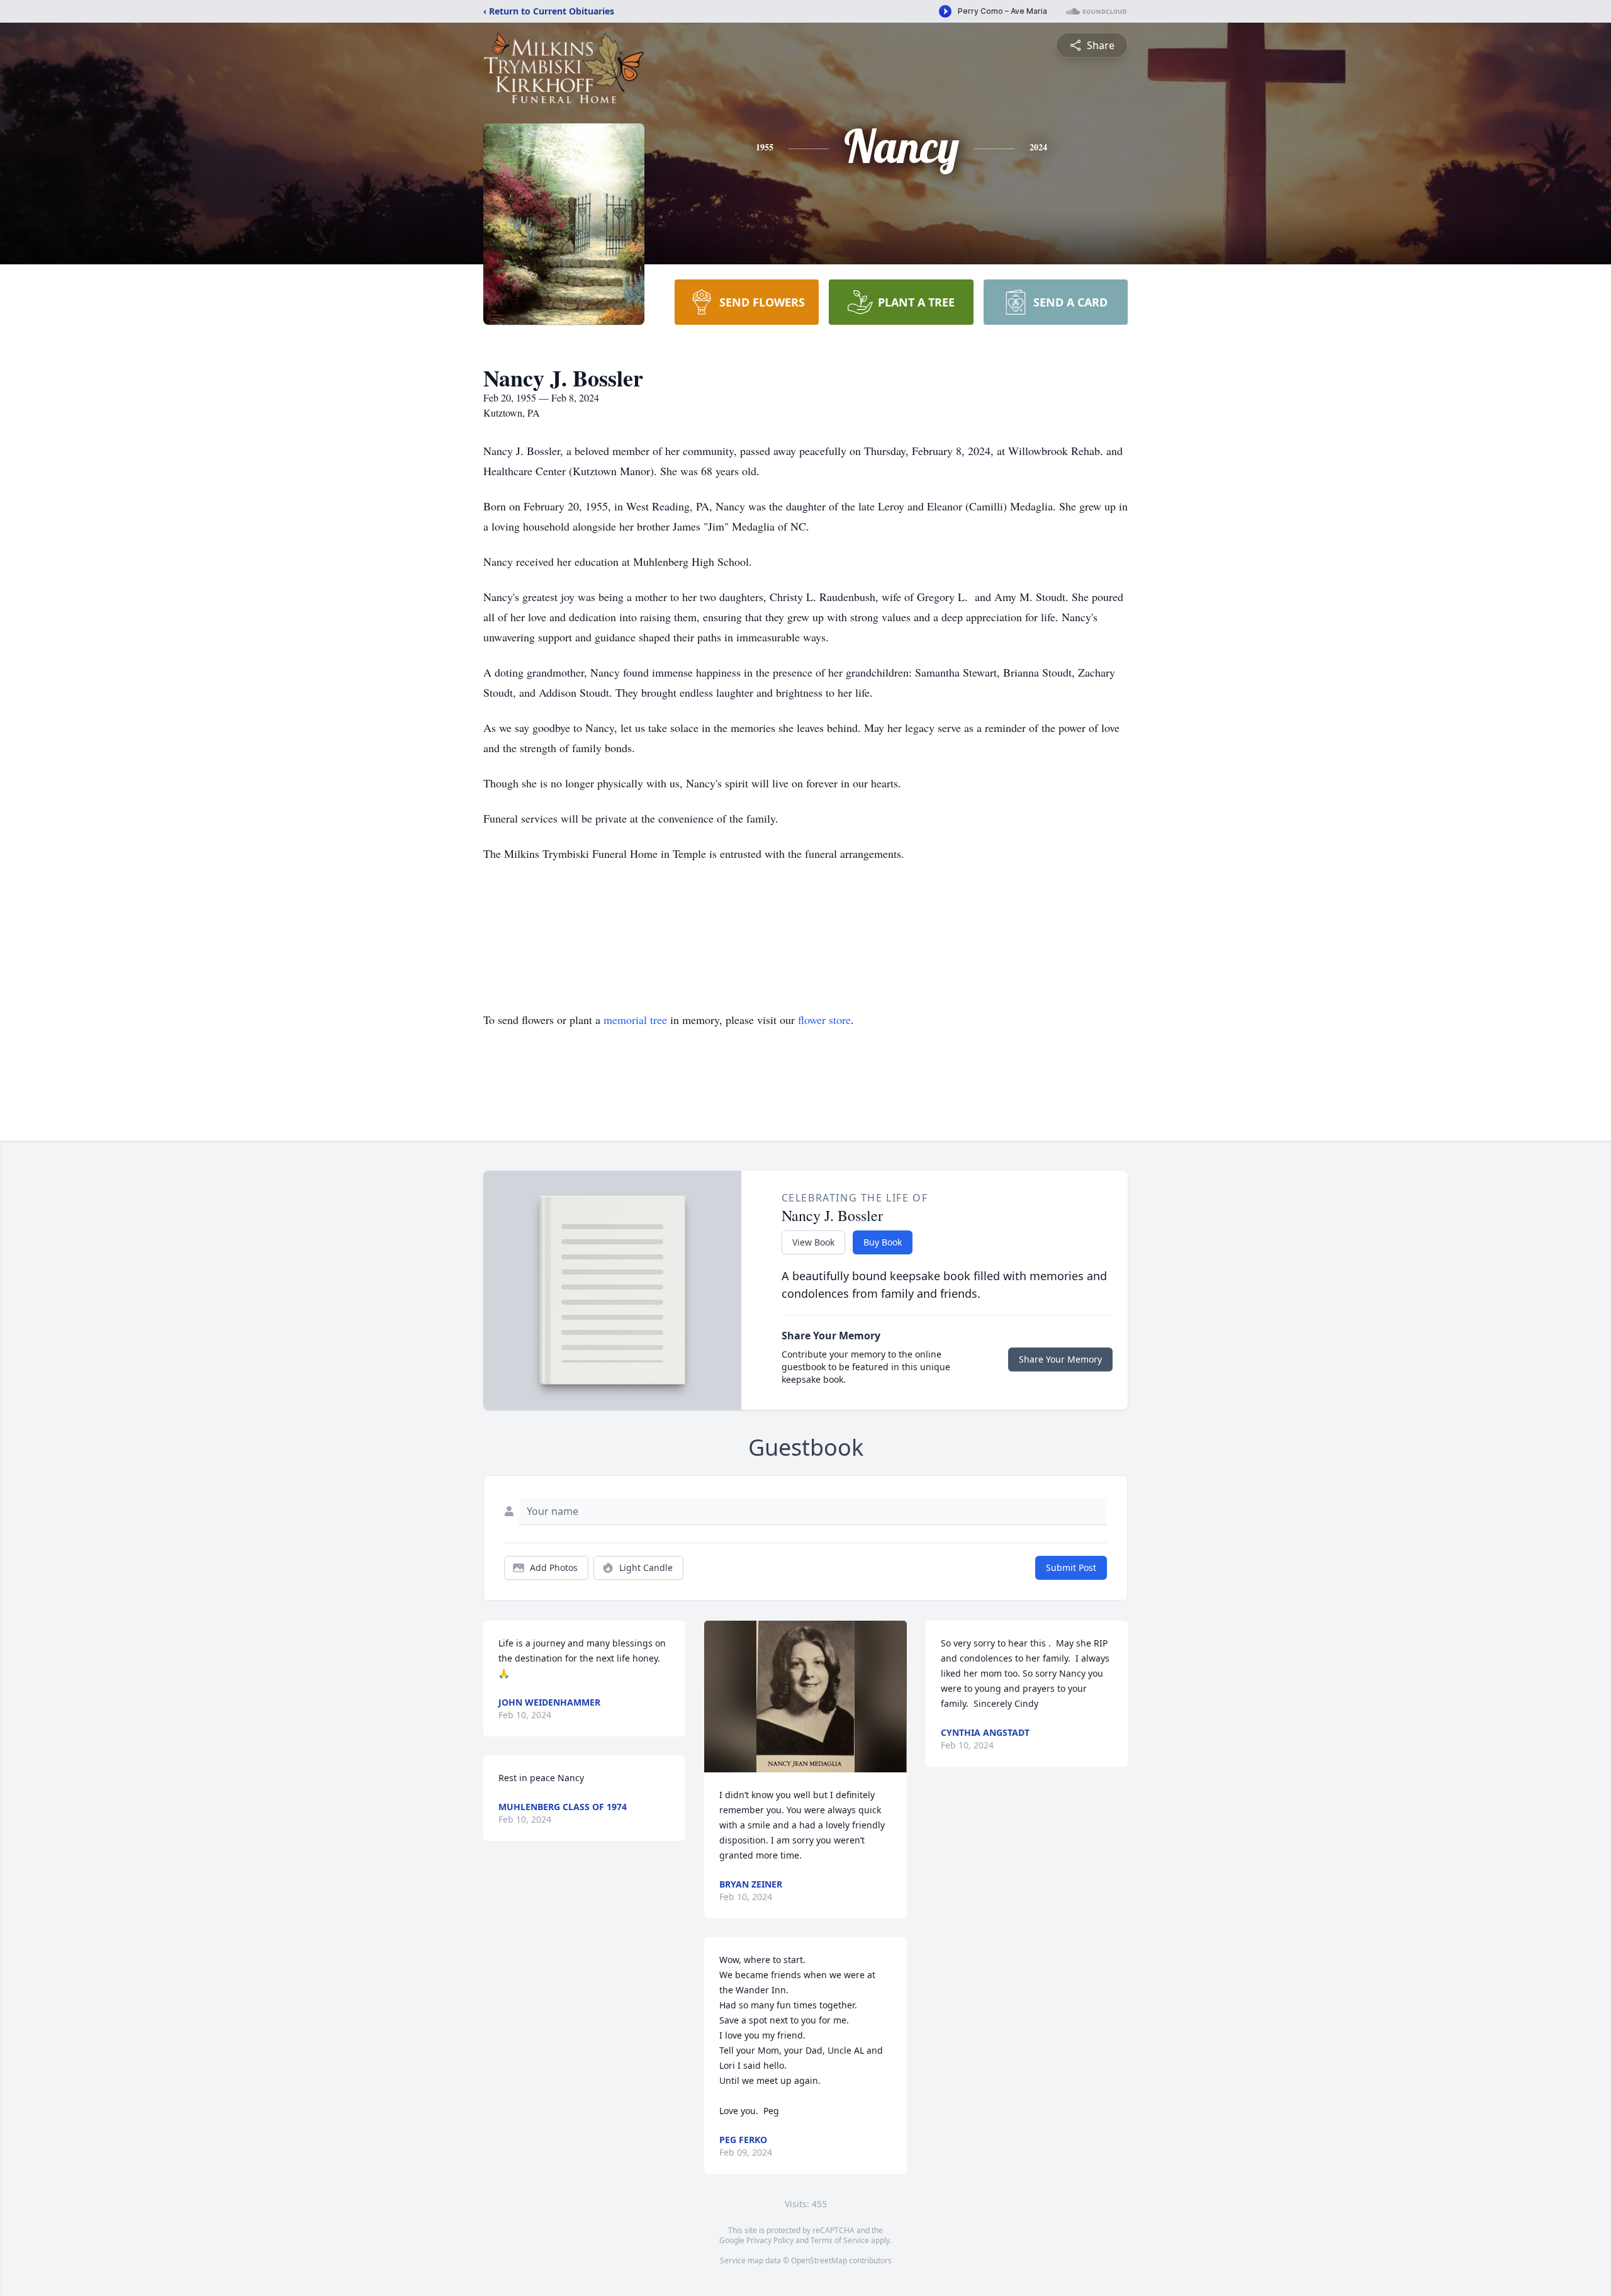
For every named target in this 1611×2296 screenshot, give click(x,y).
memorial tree (635, 1020)
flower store (824, 1020)
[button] (805, 1697)
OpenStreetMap (819, 2260)
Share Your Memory (1060, 1359)
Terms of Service (840, 2240)
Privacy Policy (770, 2240)
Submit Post (1071, 1567)
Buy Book (883, 1242)
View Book (813, 1242)
